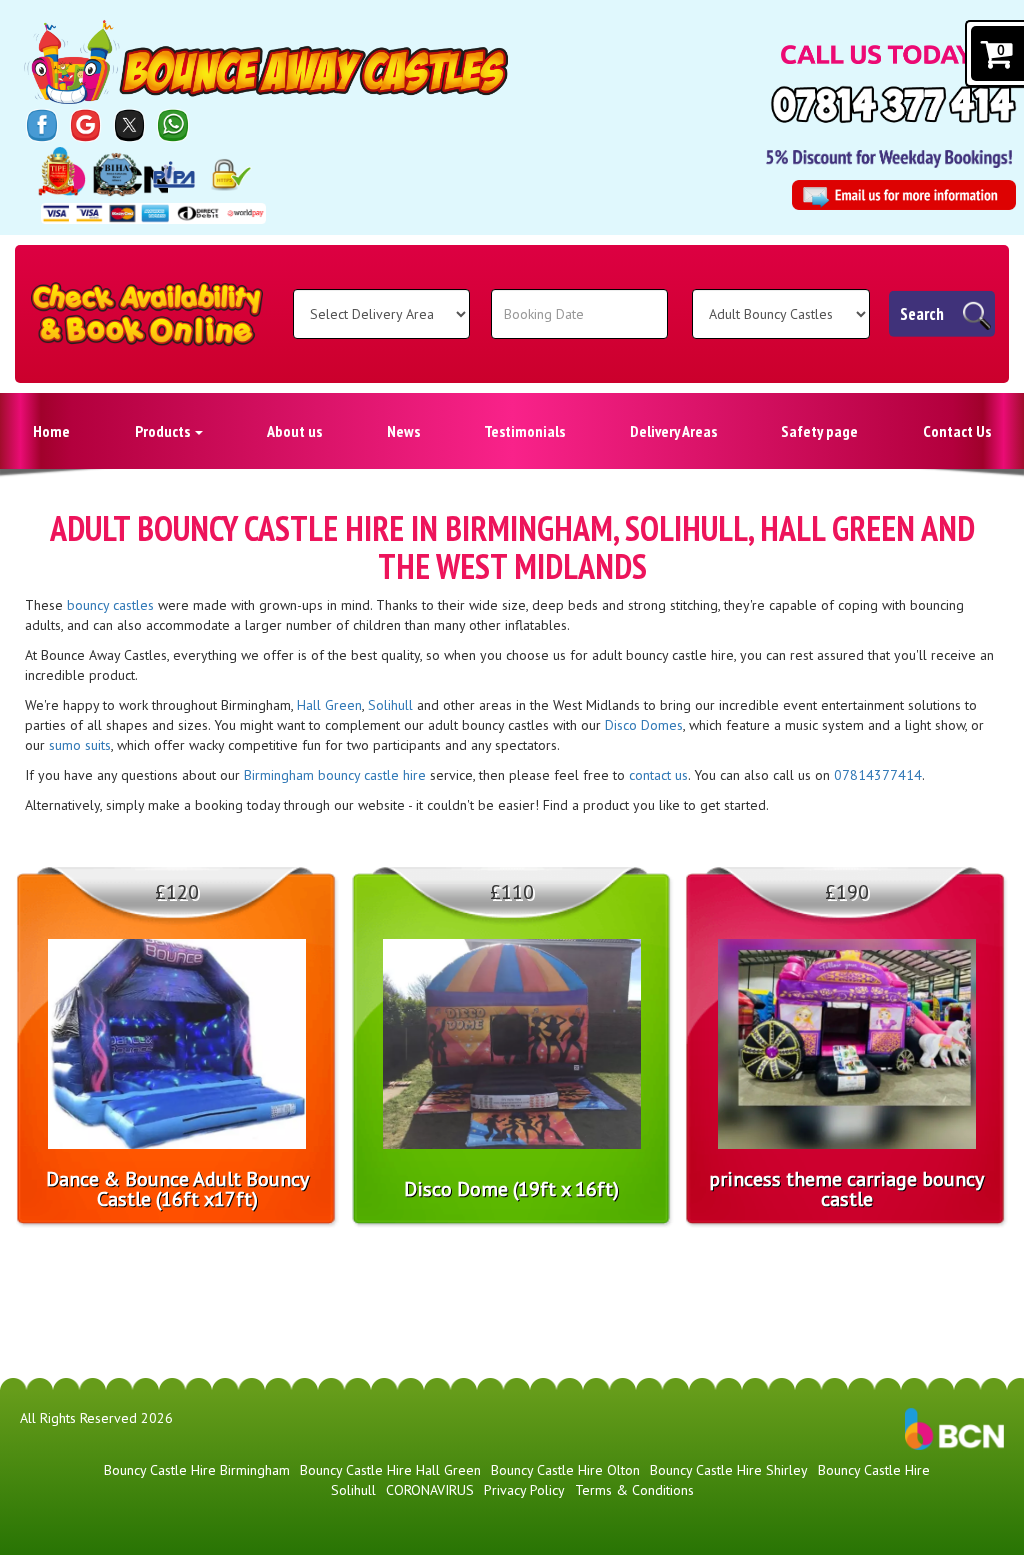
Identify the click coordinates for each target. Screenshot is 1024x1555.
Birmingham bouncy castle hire (335, 775)
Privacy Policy (524, 1490)
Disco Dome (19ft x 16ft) (511, 1189)
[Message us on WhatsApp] (173, 124)
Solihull (390, 705)
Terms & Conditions (634, 1490)
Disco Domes (644, 725)
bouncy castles (110, 605)
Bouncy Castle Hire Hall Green (390, 1470)
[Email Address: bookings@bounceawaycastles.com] (904, 195)
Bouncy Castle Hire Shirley (729, 1470)
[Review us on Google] (86, 124)
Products (164, 431)
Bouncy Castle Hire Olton (565, 1470)
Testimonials (524, 431)
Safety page (819, 431)
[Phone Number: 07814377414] (893, 105)
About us (294, 431)
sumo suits (80, 745)
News (403, 431)
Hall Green (329, 705)
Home (51, 431)
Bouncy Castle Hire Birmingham (197, 1470)
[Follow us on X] (130, 124)
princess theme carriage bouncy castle (846, 1189)
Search (922, 314)
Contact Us (957, 431)
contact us (658, 775)
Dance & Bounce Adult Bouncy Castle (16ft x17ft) (177, 1189)
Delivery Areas (673, 431)
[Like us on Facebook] (42, 124)
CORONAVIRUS (430, 1490)
